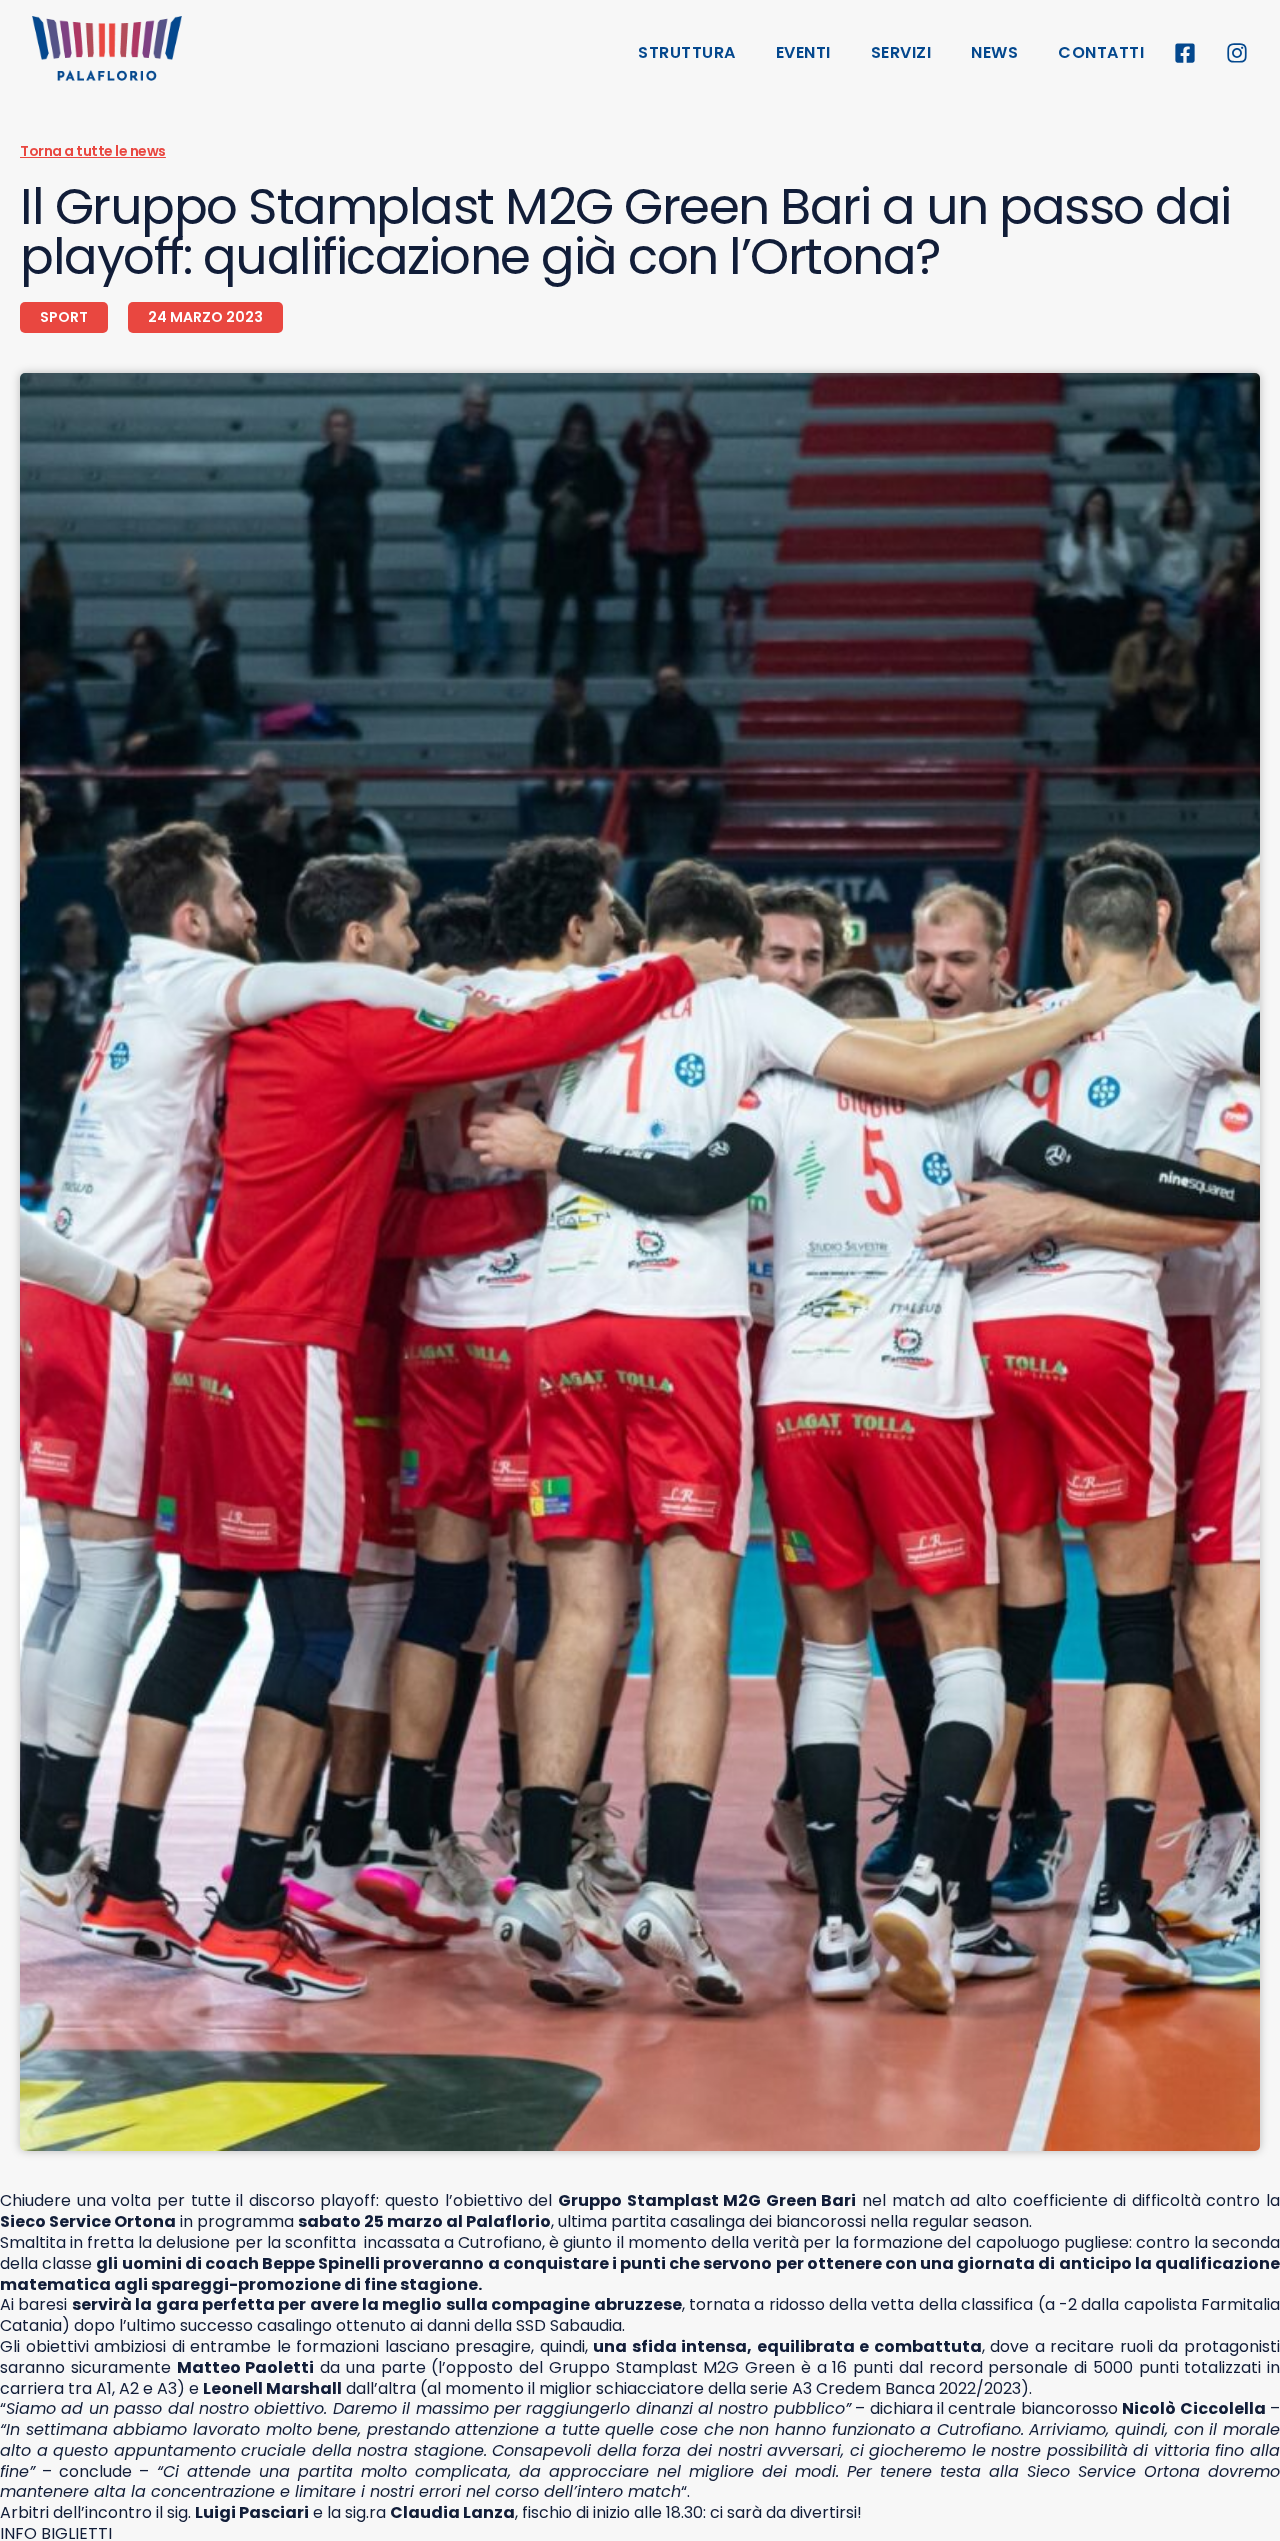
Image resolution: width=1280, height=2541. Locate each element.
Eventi (803, 52)
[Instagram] (1237, 53)
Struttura (687, 52)
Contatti (1101, 52)
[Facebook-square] (1185, 53)
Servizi (901, 52)
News (994, 52)
